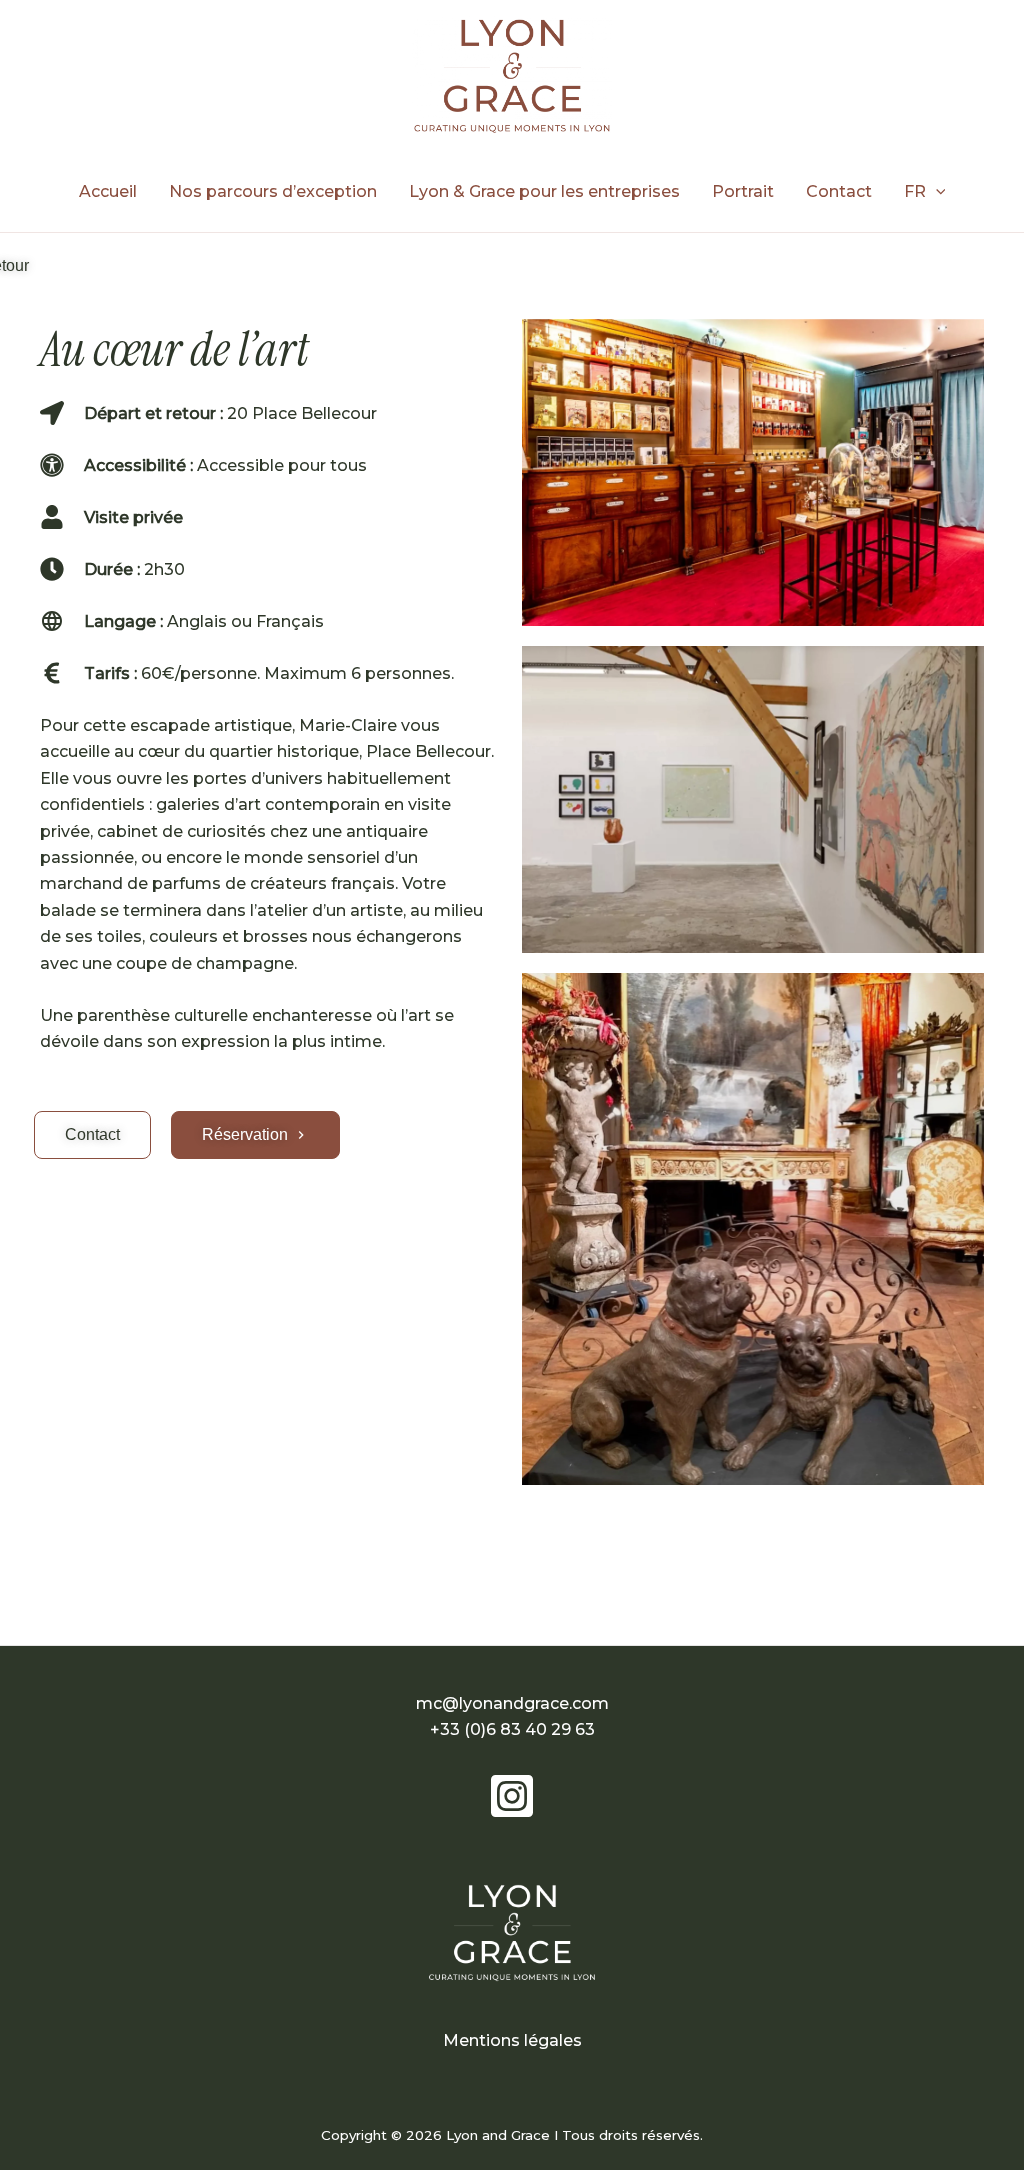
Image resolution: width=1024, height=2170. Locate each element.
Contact (839, 191)
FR (915, 191)
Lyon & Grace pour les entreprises (544, 191)
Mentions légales (512, 2040)
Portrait (743, 191)
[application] (936, 192)
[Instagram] (512, 1796)
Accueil (108, 191)
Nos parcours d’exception (273, 191)
